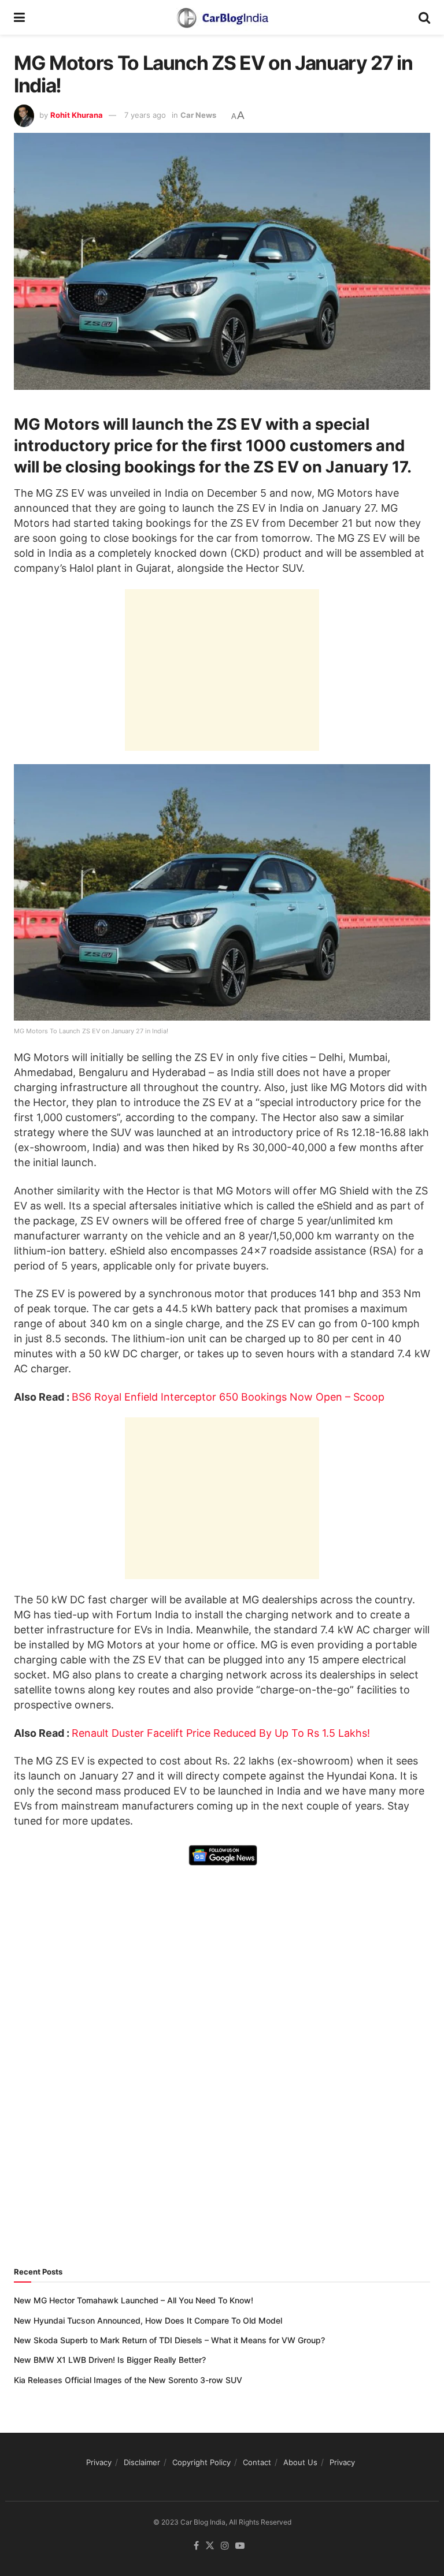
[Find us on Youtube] (240, 2546)
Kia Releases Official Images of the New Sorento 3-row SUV (128, 2380)
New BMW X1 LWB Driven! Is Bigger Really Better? (110, 2360)
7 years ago (145, 115)
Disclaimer (142, 2462)
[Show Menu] (19, 17)
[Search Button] (424, 17)
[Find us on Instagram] (225, 2546)
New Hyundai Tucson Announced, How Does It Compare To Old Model (148, 2320)
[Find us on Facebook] (196, 2546)
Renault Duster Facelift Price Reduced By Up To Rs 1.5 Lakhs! (221, 1733)
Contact (257, 2462)
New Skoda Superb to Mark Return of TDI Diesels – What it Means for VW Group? (169, 2340)
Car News (198, 115)
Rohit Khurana (77, 115)
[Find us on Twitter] (210, 2546)
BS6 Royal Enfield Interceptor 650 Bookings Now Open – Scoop (228, 1397)
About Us (300, 2462)
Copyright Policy (201, 2462)
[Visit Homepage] (222, 17)
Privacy (99, 2462)
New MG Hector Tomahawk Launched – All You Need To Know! (134, 2300)
